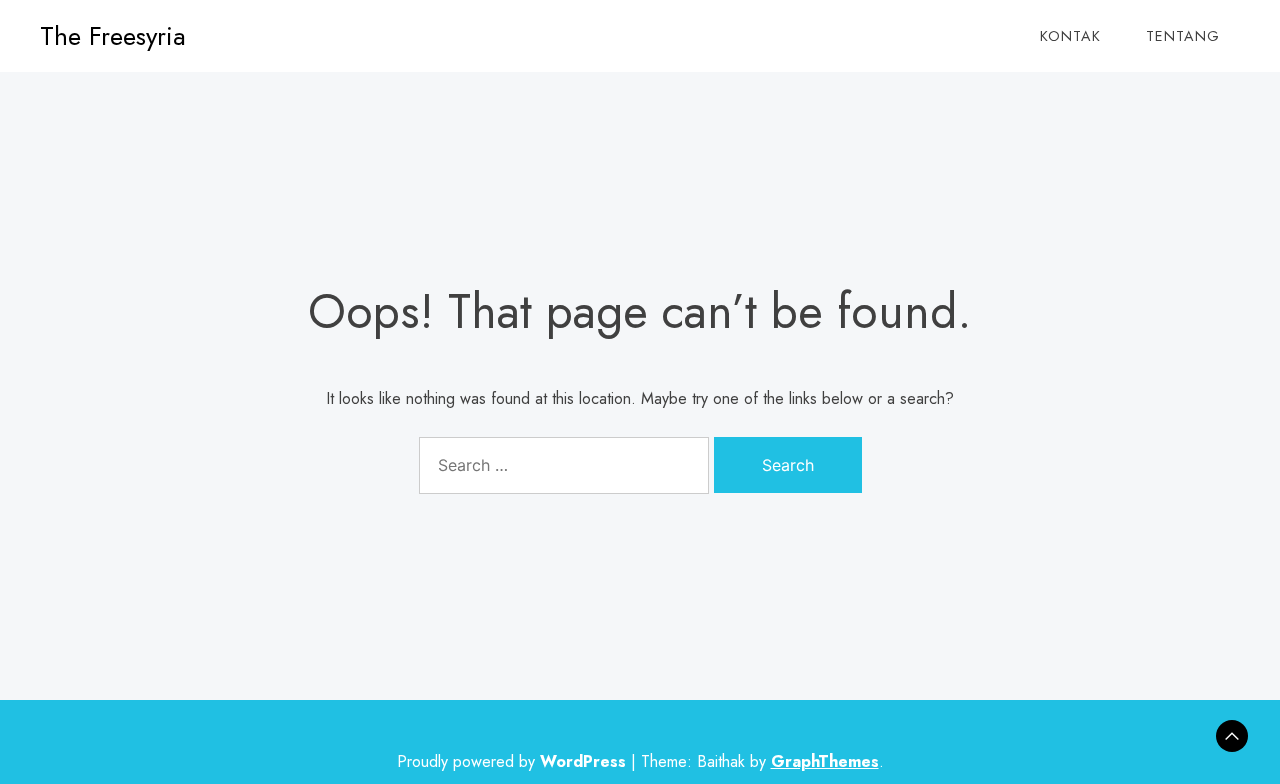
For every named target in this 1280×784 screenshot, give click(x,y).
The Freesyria (113, 36)
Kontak (1070, 36)
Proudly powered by (511, 761)
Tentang (1183, 36)
